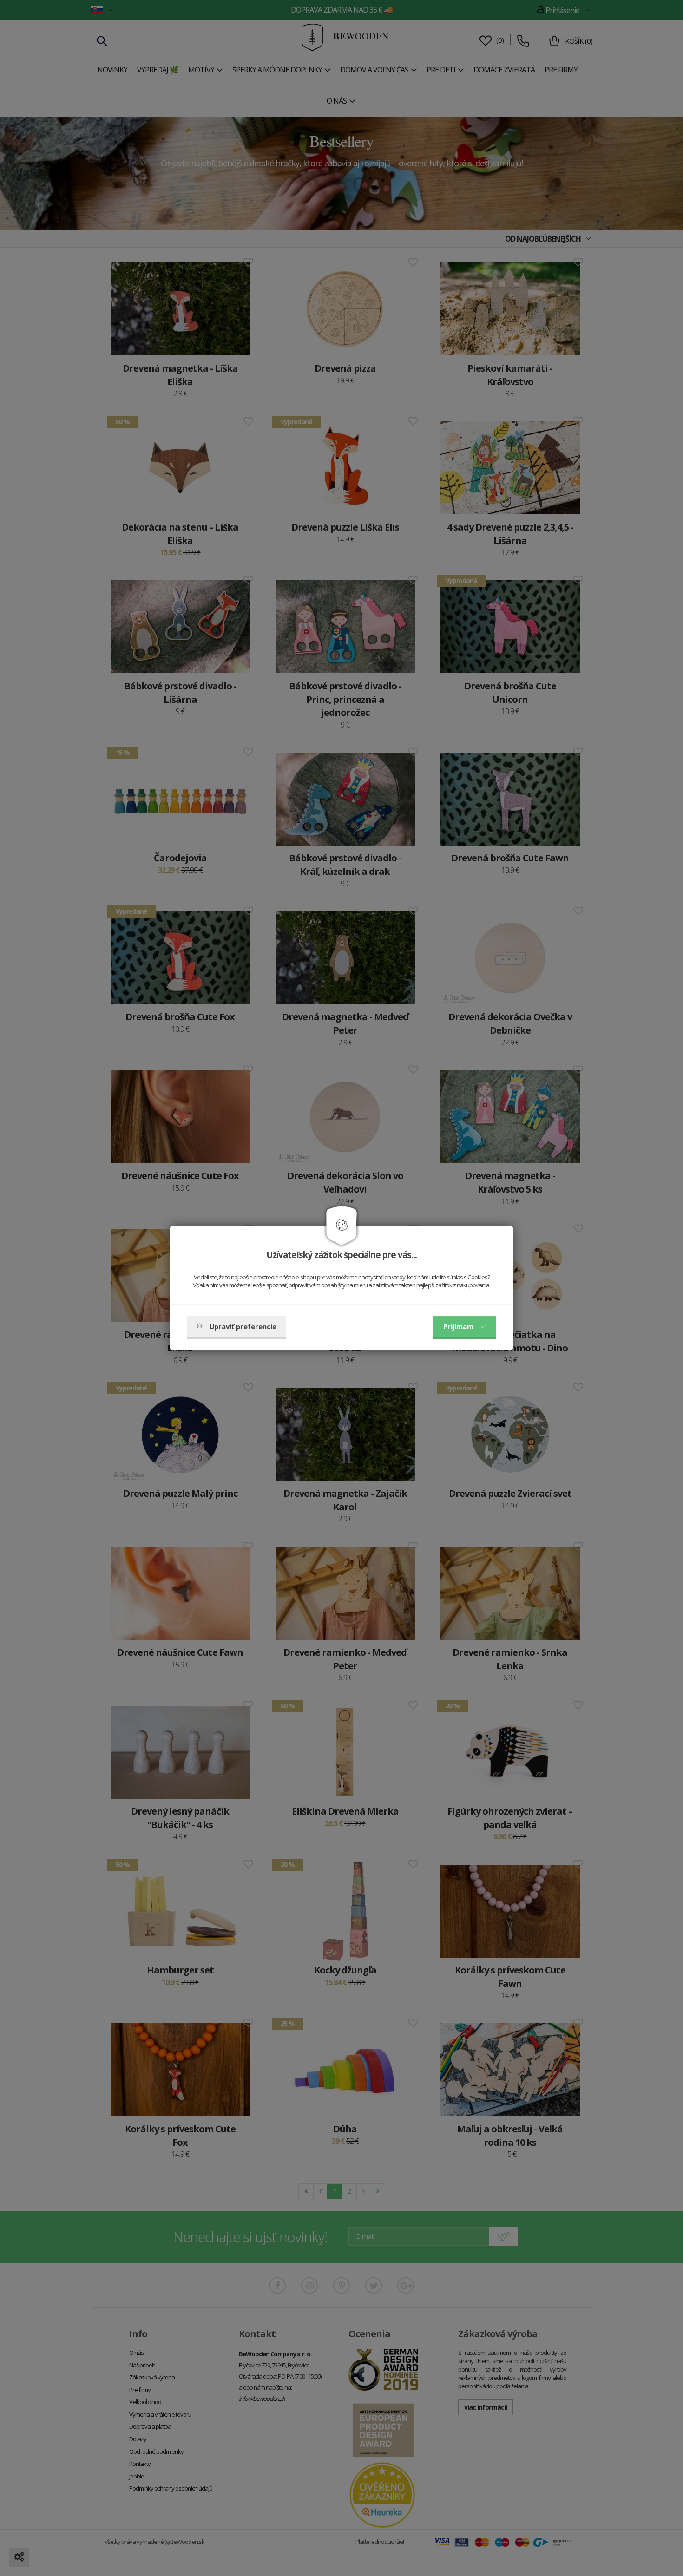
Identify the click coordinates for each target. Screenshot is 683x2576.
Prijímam (458, 1326)
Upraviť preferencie (243, 1326)
